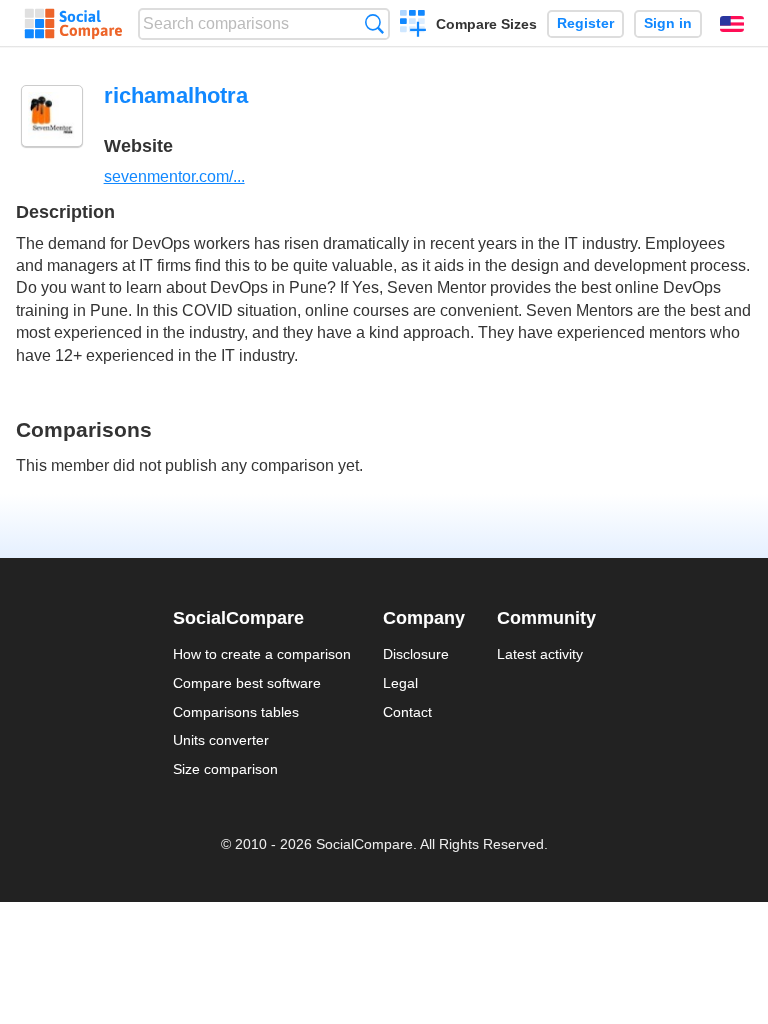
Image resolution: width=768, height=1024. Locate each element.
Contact (407, 712)
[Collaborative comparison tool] (73, 24)
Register (585, 23)
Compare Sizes (486, 24)
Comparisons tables (236, 712)
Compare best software (247, 683)
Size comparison (225, 769)
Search (374, 23)
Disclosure (416, 654)
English (732, 24)
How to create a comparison (262, 654)
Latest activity (540, 654)
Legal (400, 683)
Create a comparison (413, 26)
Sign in (668, 23)
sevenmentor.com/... (174, 176)
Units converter (221, 740)
